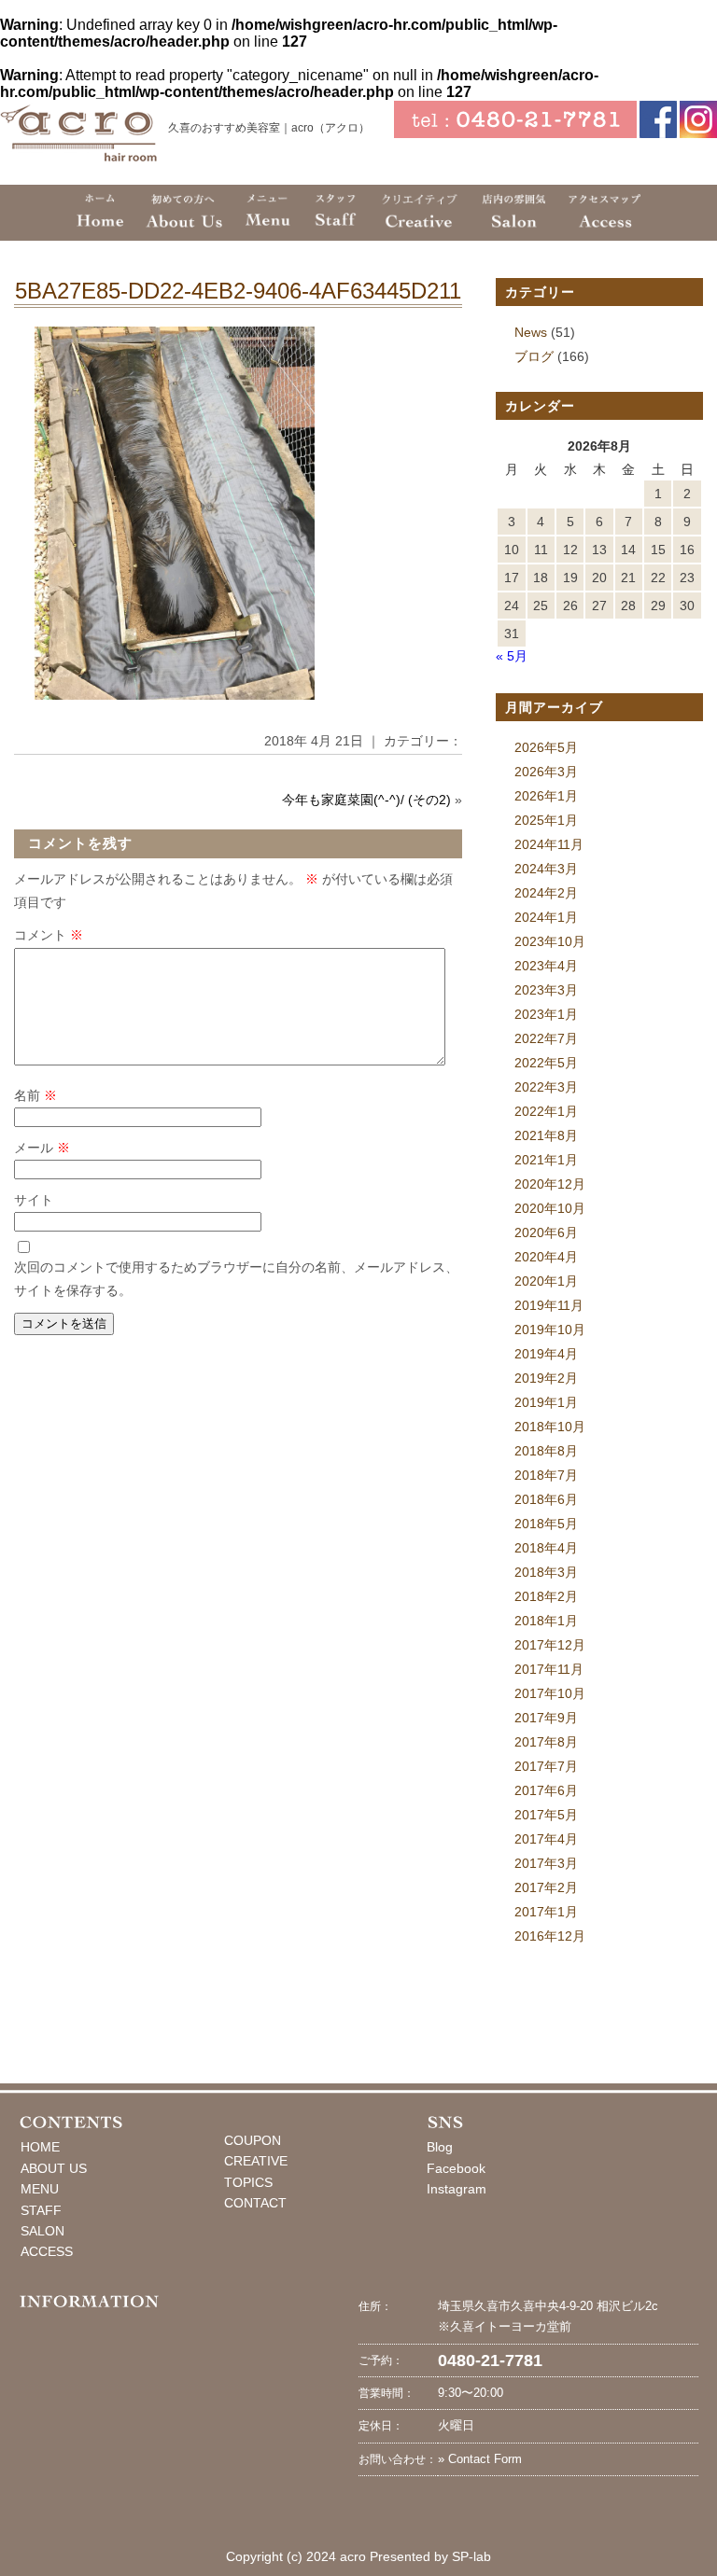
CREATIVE (256, 2161)
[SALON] (513, 213)
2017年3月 (546, 1863)
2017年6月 (546, 1790)
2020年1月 (546, 1281)
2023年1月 (546, 1014)
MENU (40, 2189)
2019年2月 (546, 1378)
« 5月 (512, 656)
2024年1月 (546, 917)
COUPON (253, 2140)
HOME (40, 2147)
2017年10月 (550, 1693)
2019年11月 (549, 1305)
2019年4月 (546, 1354)
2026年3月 (546, 772)
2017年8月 (546, 1742)
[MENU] (267, 213)
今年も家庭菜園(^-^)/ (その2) (366, 800)
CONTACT (255, 2203)
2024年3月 (546, 869)
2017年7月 (546, 1766)
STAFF (41, 2210)
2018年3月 (546, 1572)
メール (42, 1148)
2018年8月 (546, 1451)
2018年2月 (546, 1596)
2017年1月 (546, 1912)
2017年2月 (546, 1887)
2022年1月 (546, 1111)
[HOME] (100, 213)
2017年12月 (550, 1645)
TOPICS (248, 2182)
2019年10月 (550, 1330)
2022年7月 (546, 1038)
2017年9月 (546, 1718)
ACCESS (47, 2251)
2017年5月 (546, 1815)
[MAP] (604, 213)
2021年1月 (546, 1160)
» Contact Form (480, 2459)
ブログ (534, 356)
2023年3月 (546, 990)
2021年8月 (546, 1135)
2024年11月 (549, 844)
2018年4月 (546, 1548)
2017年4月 (546, 1839)
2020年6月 (546, 1232)
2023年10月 (550, 941)
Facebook (456, 2168)
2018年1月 (546, 1621)
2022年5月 (546, 1063)
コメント (49, 935)
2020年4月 (546, 1257)
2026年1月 (546, 796)
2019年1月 (546, 1402)
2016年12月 (550, 1936)
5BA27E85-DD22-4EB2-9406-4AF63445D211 (238, 291)
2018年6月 (546, 1499)
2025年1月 (546, 820)
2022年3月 (546, 1087)
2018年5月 (546, 1524)
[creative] (420, 213)
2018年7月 (546, 1475)
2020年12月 (550, 1184)
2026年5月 (546, 747)
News (531, 332)
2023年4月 (546, 966)
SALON (42, 2231)
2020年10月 (550, 1208)
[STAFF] (335, 213)
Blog (440, 2147)
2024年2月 (546, 893)
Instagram (457, 2189)
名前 (35, 1095)
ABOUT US (54, 2168)
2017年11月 (549, 1669)
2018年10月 (550, 1427)
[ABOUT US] (183, 213)
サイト (34, 1200)
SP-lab (471, 2556)
